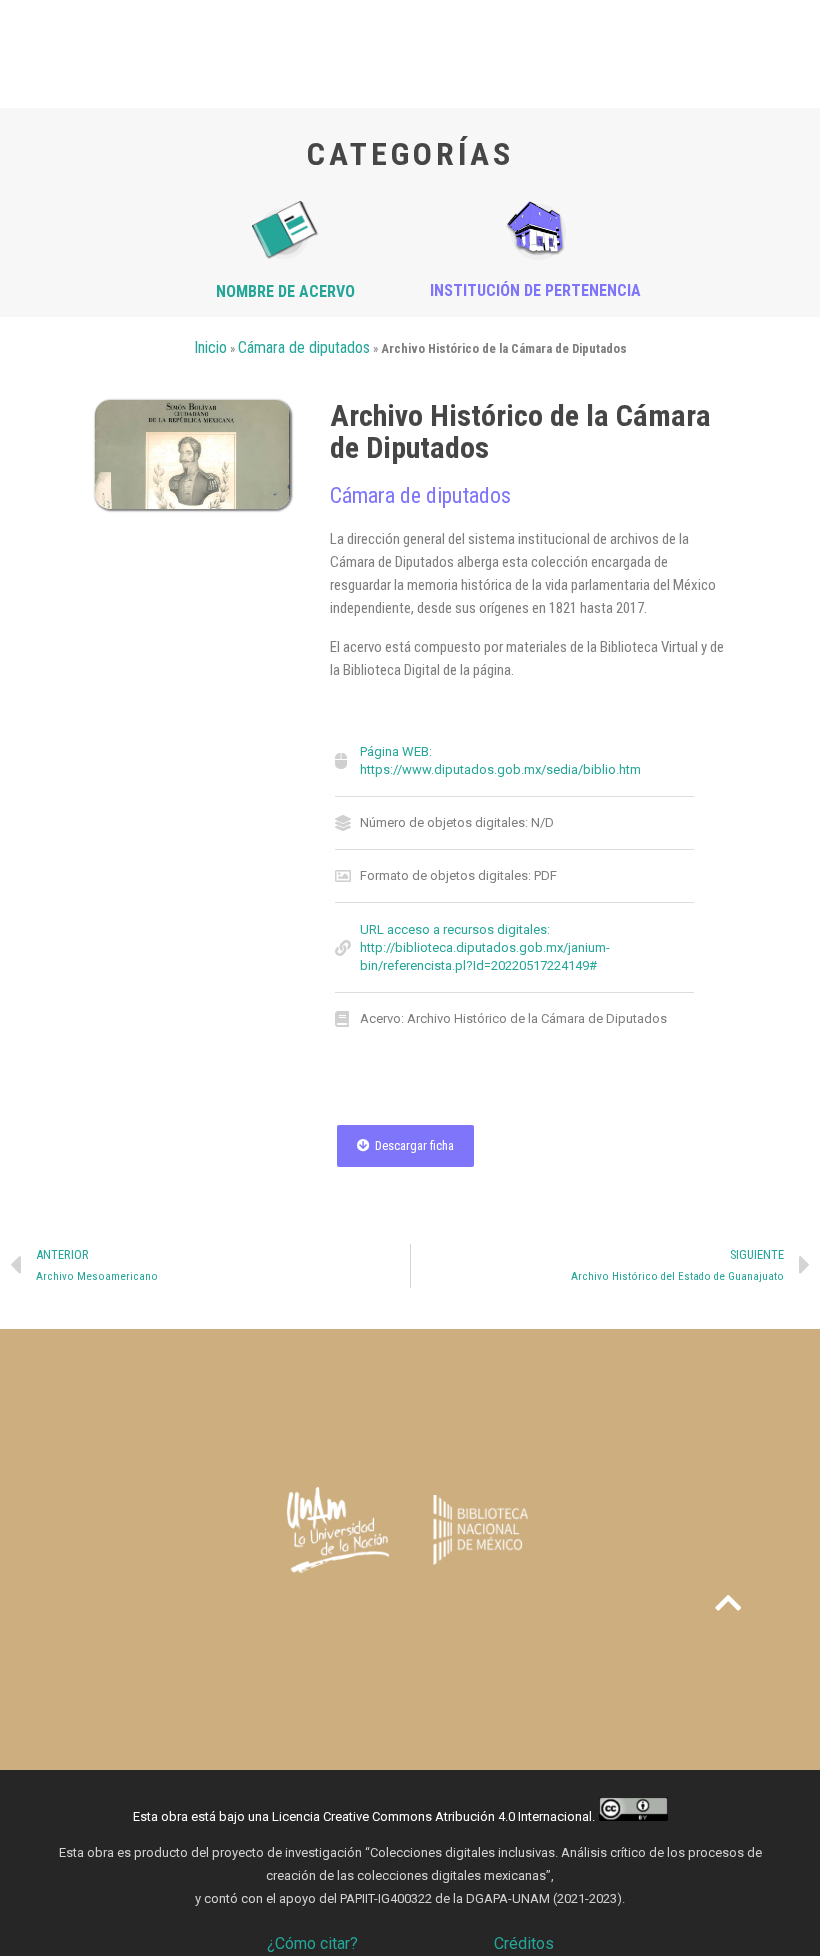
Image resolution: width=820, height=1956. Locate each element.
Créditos (524, 1943)
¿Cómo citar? (312, 1943)
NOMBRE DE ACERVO (285, 291)
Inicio (210, 347)
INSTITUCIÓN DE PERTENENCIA (535, 290)
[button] (405, 1146)
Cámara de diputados (304, 347)
